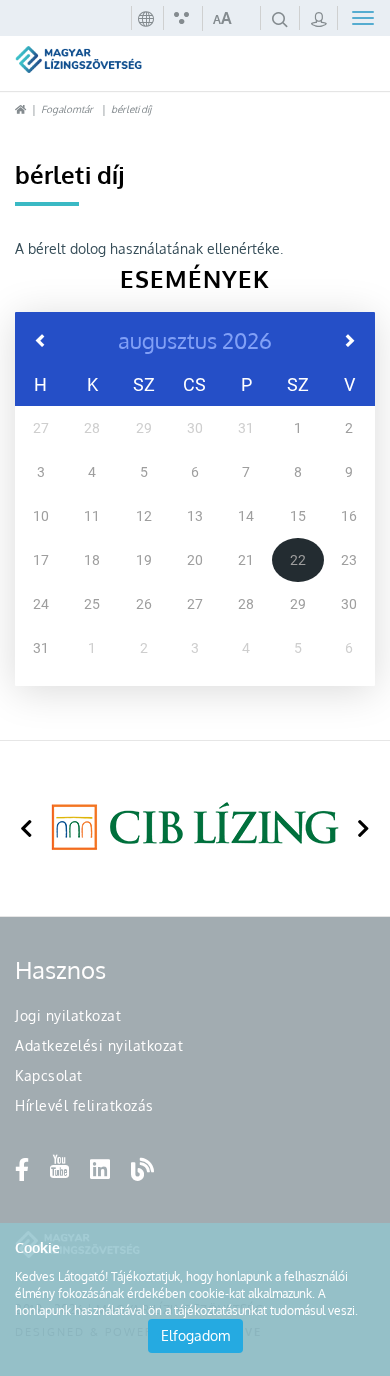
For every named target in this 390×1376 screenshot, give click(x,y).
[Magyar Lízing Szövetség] (105, 61)
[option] (195, 828)
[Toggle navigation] (356, 18)
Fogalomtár (67, 109)
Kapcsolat (49, 1075)
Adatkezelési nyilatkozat (99, 1045)
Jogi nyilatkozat (68, 1015)
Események (195, 278)
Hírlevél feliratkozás (84, 1105)
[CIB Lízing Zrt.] (195, 826)
